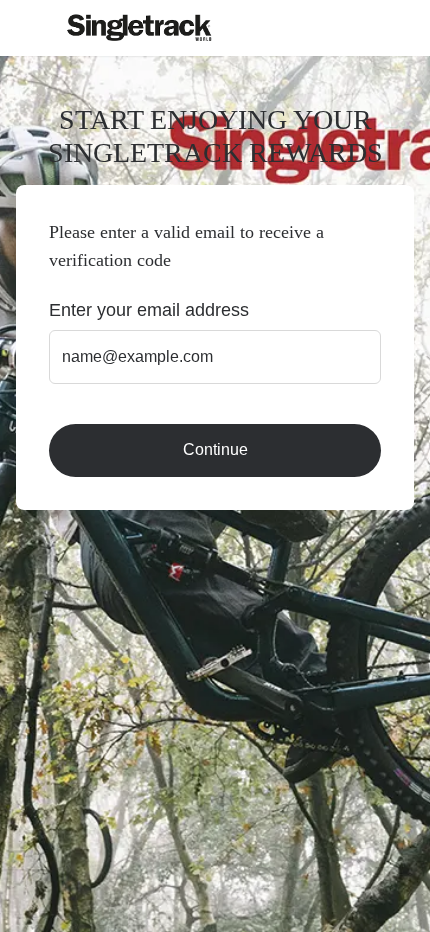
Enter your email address (149, 310)
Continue (215, 449)
